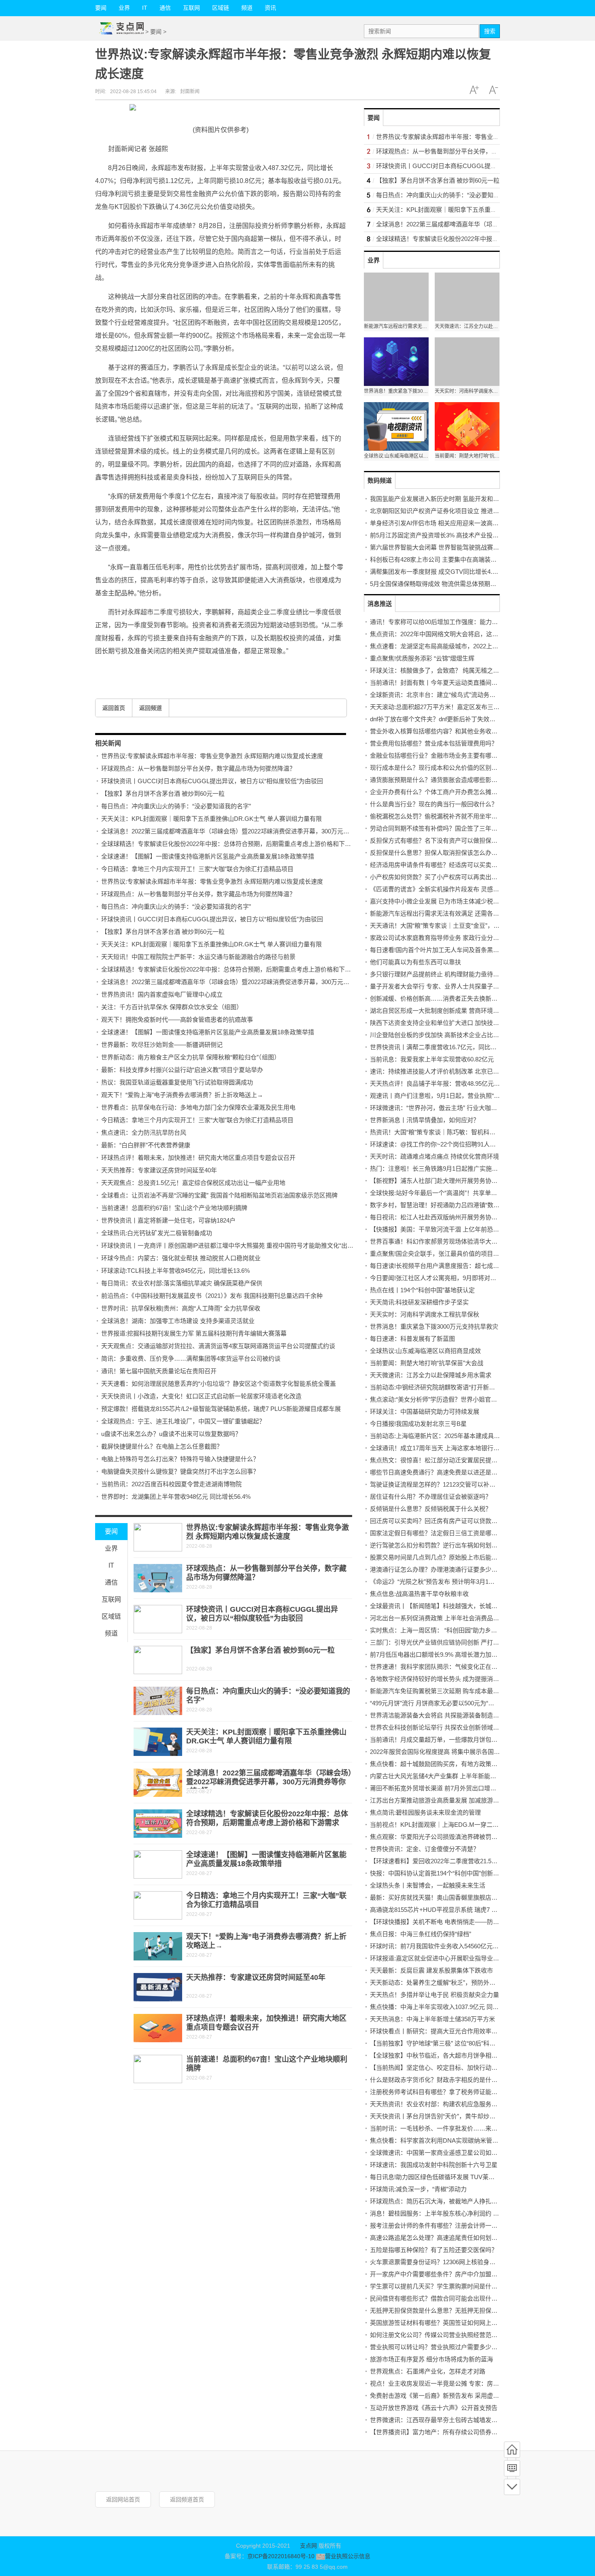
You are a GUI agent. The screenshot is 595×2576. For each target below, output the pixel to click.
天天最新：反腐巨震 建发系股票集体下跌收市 (431, 1970)
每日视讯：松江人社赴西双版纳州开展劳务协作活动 (440, 1217)
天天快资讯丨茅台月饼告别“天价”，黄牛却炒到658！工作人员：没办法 (465, 2116)
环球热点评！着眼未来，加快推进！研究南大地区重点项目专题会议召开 (198, 1158)
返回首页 (114, 708)
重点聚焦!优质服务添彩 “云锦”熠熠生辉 (422, 658)
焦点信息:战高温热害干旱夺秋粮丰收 (419, 1594)
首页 (512, 2450)
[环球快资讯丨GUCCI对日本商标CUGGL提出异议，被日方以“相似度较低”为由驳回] (158, 1619)
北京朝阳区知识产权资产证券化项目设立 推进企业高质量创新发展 (459, 511)
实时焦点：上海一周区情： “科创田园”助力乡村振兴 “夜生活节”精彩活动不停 (473, 1630)
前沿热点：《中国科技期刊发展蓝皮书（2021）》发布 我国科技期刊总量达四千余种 (212, 1296)
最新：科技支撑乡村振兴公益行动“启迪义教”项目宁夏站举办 (182, 1070)
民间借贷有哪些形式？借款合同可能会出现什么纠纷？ (443, 2298)
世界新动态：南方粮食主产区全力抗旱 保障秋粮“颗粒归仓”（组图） (191, 1057)
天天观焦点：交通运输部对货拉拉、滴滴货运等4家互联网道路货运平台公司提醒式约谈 (218, 1346)
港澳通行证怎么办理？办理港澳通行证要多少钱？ (437, 1569)
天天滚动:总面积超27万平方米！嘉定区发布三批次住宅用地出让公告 (462, 707)
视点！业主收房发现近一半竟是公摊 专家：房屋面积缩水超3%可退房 (463, 2383)
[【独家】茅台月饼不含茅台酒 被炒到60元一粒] (158, 1660)
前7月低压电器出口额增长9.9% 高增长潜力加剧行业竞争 (446, 1654)
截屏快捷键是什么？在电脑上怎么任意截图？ (162, 1446)
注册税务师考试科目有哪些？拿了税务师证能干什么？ (443, 2092)
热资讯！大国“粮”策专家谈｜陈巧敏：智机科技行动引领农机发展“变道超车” (471, 1132)
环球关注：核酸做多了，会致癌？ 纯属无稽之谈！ (438, 670)
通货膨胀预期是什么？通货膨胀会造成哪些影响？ (437, 780)
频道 (247, 8)
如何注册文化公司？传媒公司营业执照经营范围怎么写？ (446, 2335)
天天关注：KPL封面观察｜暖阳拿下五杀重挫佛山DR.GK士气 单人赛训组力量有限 (211, 819)
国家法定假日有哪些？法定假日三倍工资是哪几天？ (440, 1533)
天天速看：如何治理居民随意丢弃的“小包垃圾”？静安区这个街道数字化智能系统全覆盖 (219, 1384)
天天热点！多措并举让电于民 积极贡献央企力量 (435, 1995)
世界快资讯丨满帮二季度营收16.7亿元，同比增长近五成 (445, 1047)
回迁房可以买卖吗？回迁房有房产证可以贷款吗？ (437, 1521)
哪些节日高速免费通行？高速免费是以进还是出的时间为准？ (452, 1472)
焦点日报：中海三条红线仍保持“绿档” (421, 1934)
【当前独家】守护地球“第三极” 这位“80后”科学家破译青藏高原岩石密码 (466, 2043)
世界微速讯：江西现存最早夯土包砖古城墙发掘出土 (440, 2420)
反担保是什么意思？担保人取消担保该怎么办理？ (437, 853)
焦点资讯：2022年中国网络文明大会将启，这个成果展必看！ (452, 634)
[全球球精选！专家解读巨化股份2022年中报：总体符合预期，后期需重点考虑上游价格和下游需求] (158, 1824)
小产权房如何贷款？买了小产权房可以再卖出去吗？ (440, 877)
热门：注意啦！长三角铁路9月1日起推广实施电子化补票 (446, 1169)
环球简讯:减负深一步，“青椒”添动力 (418, 2189)
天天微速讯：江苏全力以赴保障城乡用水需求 (431, 1375)
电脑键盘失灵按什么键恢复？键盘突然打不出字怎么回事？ (180, 1471)
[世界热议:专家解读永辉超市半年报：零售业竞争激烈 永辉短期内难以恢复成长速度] (158, 1537)
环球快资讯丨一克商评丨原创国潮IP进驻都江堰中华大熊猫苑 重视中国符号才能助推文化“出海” (228, 1245)
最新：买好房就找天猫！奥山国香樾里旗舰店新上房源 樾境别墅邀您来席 (468, 1897)
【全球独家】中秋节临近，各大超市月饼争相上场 (437, 2055)
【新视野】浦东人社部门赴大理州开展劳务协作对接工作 (446, 1181)
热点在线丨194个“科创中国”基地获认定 (422, 1290)
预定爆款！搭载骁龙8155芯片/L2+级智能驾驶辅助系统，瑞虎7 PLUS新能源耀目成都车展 (221, 1409)
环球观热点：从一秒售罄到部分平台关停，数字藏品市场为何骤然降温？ (198, 768)
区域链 (221, 8)
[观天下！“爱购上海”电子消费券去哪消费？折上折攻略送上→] (158, 1946)
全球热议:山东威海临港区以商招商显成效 (425, 1351)
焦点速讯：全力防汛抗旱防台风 (144, 1132)
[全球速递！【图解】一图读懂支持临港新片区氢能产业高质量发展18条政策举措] (158, 1864)
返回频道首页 (187, 2499)
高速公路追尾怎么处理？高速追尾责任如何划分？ (437, 2238)
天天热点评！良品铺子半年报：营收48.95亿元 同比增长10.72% (455, 1083)
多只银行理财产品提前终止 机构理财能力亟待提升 (438, 974)
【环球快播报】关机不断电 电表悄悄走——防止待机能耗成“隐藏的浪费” (467, 1922)
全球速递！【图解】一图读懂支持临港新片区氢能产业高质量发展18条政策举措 (208, 856)
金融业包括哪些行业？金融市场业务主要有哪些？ (437, 755)
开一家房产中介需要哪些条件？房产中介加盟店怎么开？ (446, 2274)
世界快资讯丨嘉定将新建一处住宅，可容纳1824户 (168, 1220)
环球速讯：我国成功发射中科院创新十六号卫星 (434, 2165)
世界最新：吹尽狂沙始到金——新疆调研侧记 (162, 1045)
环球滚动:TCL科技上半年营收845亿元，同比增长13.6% (175, 1271)
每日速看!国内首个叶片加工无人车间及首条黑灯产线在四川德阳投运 (462, 950)
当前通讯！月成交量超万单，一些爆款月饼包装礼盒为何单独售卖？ (461, 1740)
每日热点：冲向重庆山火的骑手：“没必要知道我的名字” (176, 806)
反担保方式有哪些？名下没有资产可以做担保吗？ (437, 841)
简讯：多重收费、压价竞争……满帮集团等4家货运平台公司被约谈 (191, 1358)
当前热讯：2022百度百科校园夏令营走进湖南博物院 (171, 1484)
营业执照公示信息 (347, 2556)
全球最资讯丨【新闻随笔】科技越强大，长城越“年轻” (442, 1606)
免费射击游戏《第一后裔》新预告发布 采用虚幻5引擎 (442, 2396)
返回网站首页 (123, 2499)
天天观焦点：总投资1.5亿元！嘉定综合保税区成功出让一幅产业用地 (193, 1183)
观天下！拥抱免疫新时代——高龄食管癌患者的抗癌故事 (177, 1020)
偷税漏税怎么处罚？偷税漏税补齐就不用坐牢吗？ (437, 816)
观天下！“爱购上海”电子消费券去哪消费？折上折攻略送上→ (182, 1095)
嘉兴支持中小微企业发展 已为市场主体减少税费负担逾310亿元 (455, 901)
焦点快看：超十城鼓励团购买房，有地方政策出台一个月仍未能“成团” (463, 1764)
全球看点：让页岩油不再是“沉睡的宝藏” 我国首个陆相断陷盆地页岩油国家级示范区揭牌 (219, 1195)
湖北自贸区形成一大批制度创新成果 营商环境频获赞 (441, 1011)
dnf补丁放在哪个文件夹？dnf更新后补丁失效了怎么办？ (445, 719)
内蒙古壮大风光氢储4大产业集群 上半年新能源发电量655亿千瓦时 (459, 1776)
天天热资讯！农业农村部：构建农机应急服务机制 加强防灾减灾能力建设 (468, 2104)
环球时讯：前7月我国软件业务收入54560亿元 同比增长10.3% (453, 1946)
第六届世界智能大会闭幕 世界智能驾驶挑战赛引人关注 (444, 547)
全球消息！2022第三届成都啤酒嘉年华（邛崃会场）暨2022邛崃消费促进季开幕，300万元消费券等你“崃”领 (245, 831)
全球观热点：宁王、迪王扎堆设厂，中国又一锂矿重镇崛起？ (183, 1421)
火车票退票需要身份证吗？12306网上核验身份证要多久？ (448, 2262)
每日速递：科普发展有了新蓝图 (412, 1339)
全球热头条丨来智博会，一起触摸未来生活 (428, 1885)
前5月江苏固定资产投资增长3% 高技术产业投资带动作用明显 (453, 535)
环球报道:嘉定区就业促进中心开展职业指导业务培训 (441, 1958)
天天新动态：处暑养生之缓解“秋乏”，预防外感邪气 (439, 1983)
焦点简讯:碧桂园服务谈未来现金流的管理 (425, 1812)
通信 (165, 8)
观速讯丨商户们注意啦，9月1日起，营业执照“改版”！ (442, 1096)
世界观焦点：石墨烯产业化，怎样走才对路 (428, 2371)
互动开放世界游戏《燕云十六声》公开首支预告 (434, 2408)
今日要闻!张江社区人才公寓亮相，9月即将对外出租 (439, 1278)
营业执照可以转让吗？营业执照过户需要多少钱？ (437, 2347)
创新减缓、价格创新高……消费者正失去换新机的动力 (443, 998)
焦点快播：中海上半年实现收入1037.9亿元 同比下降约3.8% (450, 2007)
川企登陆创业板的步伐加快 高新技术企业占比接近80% (443, 1035)
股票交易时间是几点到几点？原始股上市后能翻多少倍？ (446, 1557)
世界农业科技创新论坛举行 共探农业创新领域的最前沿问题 (450, 1727)
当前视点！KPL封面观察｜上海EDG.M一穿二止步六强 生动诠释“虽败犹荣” (471, 1825)
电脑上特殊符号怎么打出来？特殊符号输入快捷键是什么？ (180, 1459)
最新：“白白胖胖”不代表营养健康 (146, 1145)
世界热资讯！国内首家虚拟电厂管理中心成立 (162, 994)
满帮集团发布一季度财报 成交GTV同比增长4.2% (435, 572)
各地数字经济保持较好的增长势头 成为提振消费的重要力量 (450, 1679)
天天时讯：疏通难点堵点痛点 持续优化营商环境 (435, 1156)
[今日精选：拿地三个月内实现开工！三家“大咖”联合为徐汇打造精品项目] (158, 1905)
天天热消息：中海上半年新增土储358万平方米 (432, 2019)
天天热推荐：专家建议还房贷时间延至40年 (159, 1170)
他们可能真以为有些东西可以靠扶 (415, 962)
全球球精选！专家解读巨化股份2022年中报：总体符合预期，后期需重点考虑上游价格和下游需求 (232, 844)
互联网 (191, 8)
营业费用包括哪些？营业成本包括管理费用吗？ (434, 743)
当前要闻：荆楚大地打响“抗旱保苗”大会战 (427, 1363)
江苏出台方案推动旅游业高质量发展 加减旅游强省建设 (444, 1800)
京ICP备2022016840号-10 (281, 2556)
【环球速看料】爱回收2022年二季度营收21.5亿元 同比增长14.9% (458, 1861)
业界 (124, 8)
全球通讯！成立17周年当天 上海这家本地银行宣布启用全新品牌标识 (462, 1448)
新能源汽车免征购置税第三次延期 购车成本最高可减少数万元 (453, 1691)
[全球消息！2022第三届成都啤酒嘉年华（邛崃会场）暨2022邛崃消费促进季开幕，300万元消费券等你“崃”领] (158, 1783)
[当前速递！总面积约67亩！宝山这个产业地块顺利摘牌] (158, 2069)
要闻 (101, 8)
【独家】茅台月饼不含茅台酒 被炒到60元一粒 (163, 794)
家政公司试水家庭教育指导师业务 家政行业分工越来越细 (447, 938)
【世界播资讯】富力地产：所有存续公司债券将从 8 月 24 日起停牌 (460, 2432)
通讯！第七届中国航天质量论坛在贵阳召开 (159, 1371)
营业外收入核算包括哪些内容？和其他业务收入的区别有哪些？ (455, 731)
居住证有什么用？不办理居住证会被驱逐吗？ (431, 1497)
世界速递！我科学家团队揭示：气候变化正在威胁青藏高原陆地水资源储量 (470, 1667)
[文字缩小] (493, 90)
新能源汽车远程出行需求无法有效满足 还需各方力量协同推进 (453, 913)
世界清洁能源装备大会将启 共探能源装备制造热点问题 (444, 1715)
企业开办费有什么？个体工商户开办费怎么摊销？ (437, 792)
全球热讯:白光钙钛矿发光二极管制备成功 (157, 1233)
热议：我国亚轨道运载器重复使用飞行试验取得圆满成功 (177, 1082)
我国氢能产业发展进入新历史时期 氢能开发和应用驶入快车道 (453, 499)
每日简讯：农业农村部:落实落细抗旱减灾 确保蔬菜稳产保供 (182, 1283)
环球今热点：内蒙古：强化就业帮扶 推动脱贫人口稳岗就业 (181, 1258)
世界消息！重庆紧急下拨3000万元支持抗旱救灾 (434, 1326)
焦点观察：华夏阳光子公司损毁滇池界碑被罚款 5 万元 (443, 1837)
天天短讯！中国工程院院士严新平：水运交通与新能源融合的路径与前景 (198, 957)
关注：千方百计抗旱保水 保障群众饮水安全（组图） (172, 1007)
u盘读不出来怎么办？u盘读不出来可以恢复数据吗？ (171, 1434)
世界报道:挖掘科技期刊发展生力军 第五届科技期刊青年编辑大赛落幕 (194, 1333)
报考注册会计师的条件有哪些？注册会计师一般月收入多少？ (452, 2226)
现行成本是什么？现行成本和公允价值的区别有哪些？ (443, 768)
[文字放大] (474, 90)
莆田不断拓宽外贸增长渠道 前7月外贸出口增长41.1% (441, 1788)
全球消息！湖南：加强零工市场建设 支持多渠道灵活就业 (178, 1321)
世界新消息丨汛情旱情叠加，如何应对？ (425, 1120)
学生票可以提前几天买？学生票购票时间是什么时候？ (443, 2286)
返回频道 (151, 708)
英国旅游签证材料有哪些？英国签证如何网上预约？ (440, 2323)
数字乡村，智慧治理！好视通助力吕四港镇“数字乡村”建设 (448, 1205)
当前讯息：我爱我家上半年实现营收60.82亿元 (432, 1059)
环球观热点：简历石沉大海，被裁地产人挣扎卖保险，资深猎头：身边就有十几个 (479, 2201)
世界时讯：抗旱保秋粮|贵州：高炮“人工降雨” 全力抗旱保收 (181, 1308)
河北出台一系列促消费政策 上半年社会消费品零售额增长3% (451, 1618)
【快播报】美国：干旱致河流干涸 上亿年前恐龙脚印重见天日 (453, 1229)
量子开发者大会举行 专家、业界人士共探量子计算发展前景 (450, 986)
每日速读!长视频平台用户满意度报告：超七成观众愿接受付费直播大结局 (468, 1266)
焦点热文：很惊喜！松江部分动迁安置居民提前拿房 (440, 1460)
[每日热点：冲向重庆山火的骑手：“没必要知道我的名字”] (158, 1701)
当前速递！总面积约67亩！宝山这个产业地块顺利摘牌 (174, 1208)
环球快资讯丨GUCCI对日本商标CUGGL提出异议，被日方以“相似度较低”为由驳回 (212, 781)
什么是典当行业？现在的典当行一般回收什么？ (434, 804)
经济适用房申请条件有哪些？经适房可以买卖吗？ (437, 865)
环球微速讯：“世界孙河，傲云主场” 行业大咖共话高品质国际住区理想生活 (470, 1108)
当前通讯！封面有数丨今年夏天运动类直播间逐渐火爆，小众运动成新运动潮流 (476, 683)
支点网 (308, 2546)
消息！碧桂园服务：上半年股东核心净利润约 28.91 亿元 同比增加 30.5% (468, 2213)
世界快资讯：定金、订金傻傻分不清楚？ (425, 1849)
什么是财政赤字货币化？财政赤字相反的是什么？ (437, 2080)
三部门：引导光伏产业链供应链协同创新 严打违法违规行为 (450, 1642)
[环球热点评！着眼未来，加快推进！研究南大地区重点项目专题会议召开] (158, 2028)
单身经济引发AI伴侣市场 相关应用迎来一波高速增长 (440, 523)
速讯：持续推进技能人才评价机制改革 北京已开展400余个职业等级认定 (467, 1071)
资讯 (270, 8)
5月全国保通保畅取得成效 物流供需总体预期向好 (436, 584)
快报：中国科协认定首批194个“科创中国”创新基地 (438, 1873)
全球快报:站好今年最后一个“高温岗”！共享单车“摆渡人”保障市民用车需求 (469, 1193)
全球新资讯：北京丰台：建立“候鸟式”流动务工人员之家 (445, 695)
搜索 (490, 31)
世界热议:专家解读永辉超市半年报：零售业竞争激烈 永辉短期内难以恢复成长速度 (212, 756)
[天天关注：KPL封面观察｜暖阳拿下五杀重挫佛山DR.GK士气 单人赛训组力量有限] (158, 1742)
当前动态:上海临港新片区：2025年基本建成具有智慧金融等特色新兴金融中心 (474, 1436)
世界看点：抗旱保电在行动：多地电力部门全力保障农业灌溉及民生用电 (198, 1107)
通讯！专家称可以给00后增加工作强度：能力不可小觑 (443, 622)
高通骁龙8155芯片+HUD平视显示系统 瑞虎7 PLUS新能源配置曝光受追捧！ (472, 1910)
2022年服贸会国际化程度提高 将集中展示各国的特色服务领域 (453, 1752)
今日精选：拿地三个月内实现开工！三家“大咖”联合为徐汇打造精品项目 (197, 869)
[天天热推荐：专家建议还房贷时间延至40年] (158, 1987)
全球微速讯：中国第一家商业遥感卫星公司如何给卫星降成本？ (455, 2153)
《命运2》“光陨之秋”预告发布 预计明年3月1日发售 (438, 1582)
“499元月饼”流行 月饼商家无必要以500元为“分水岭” (439, 1703)
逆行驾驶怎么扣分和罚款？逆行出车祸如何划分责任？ (443, 1545)
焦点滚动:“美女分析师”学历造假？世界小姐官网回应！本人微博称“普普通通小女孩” (481, 1399)
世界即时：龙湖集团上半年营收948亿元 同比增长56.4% (176, 1497)
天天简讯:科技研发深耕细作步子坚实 (419, 1302)
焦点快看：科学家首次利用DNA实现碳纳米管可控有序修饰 (449, 2140)
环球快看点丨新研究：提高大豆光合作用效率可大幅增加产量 (452, 2031)
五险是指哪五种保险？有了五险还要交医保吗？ (434, 2250)
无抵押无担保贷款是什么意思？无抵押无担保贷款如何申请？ (452, 2311)
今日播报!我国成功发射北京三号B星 (418, 1424)
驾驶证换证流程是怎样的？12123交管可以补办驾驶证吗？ (448, 1484)
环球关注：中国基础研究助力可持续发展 (425, 1412)
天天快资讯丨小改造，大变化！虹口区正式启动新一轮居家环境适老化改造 (201, 1396)
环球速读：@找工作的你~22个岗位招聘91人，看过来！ (445, 1144)
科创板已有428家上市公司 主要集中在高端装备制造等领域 (448, 559)
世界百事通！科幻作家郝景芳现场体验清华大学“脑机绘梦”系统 (454, 1241)
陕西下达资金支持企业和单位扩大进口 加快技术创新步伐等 (450, 1023)
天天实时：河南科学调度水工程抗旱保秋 (425, 1314)
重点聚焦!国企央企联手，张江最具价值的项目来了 (438, 1254)
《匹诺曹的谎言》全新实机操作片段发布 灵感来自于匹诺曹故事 (456, 889)
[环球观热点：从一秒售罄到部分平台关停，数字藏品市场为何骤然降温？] (158, 1578)
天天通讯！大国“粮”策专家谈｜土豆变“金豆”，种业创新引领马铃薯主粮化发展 (474, 926)
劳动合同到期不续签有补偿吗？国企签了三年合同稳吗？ (446, 828)
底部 (512, 2487)
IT (145, 8)
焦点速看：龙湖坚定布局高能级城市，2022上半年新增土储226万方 (460, 646)
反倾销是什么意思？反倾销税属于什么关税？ (431, 1509)
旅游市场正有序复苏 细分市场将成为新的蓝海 (431, 2359)
